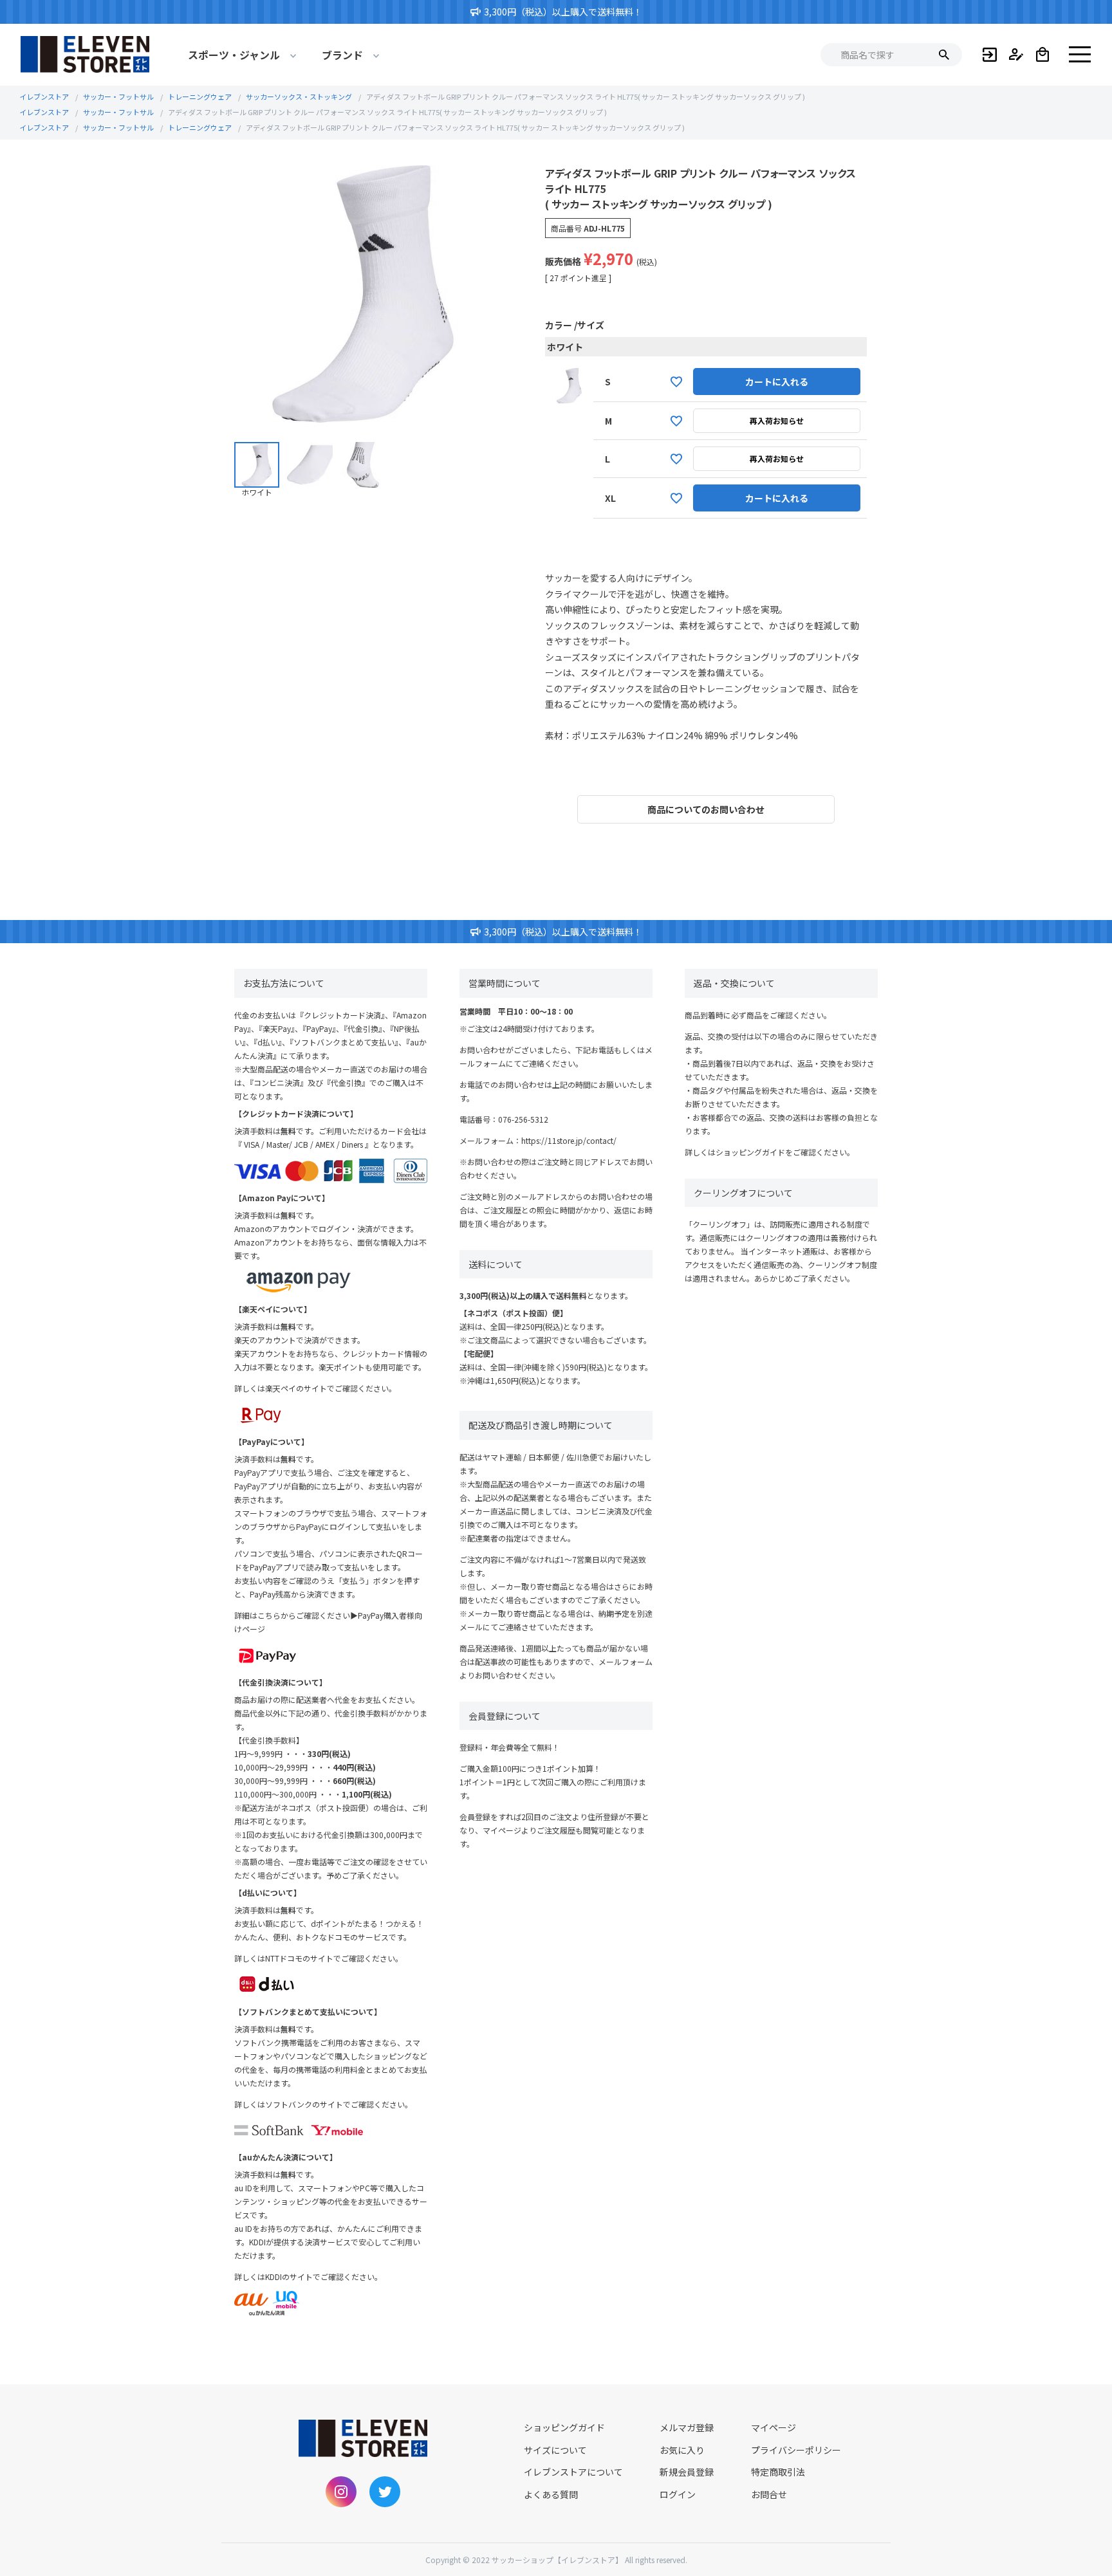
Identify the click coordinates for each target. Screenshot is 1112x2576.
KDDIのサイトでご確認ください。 (324, 2277)
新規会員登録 (687, 2472)
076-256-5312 (523, 1119)
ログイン (678, 2494)
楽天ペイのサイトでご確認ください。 (331, 1388)
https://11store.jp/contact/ (569, 1140)
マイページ (774, 2427)
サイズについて (555, 2450)
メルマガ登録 (687, 2427)
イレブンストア (44, 97)
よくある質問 (551, 2494)
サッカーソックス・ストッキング (299, 97)
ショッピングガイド (750, 1152)
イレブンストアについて (573, 2472)
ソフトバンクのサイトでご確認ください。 (339, 2104)
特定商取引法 (778, 2472)
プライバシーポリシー (796, 2450)
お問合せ (769, 2494)
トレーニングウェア (200, 97)
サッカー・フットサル (118, 97)
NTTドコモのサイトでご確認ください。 (334, 1958)
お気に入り (682, 2450)
